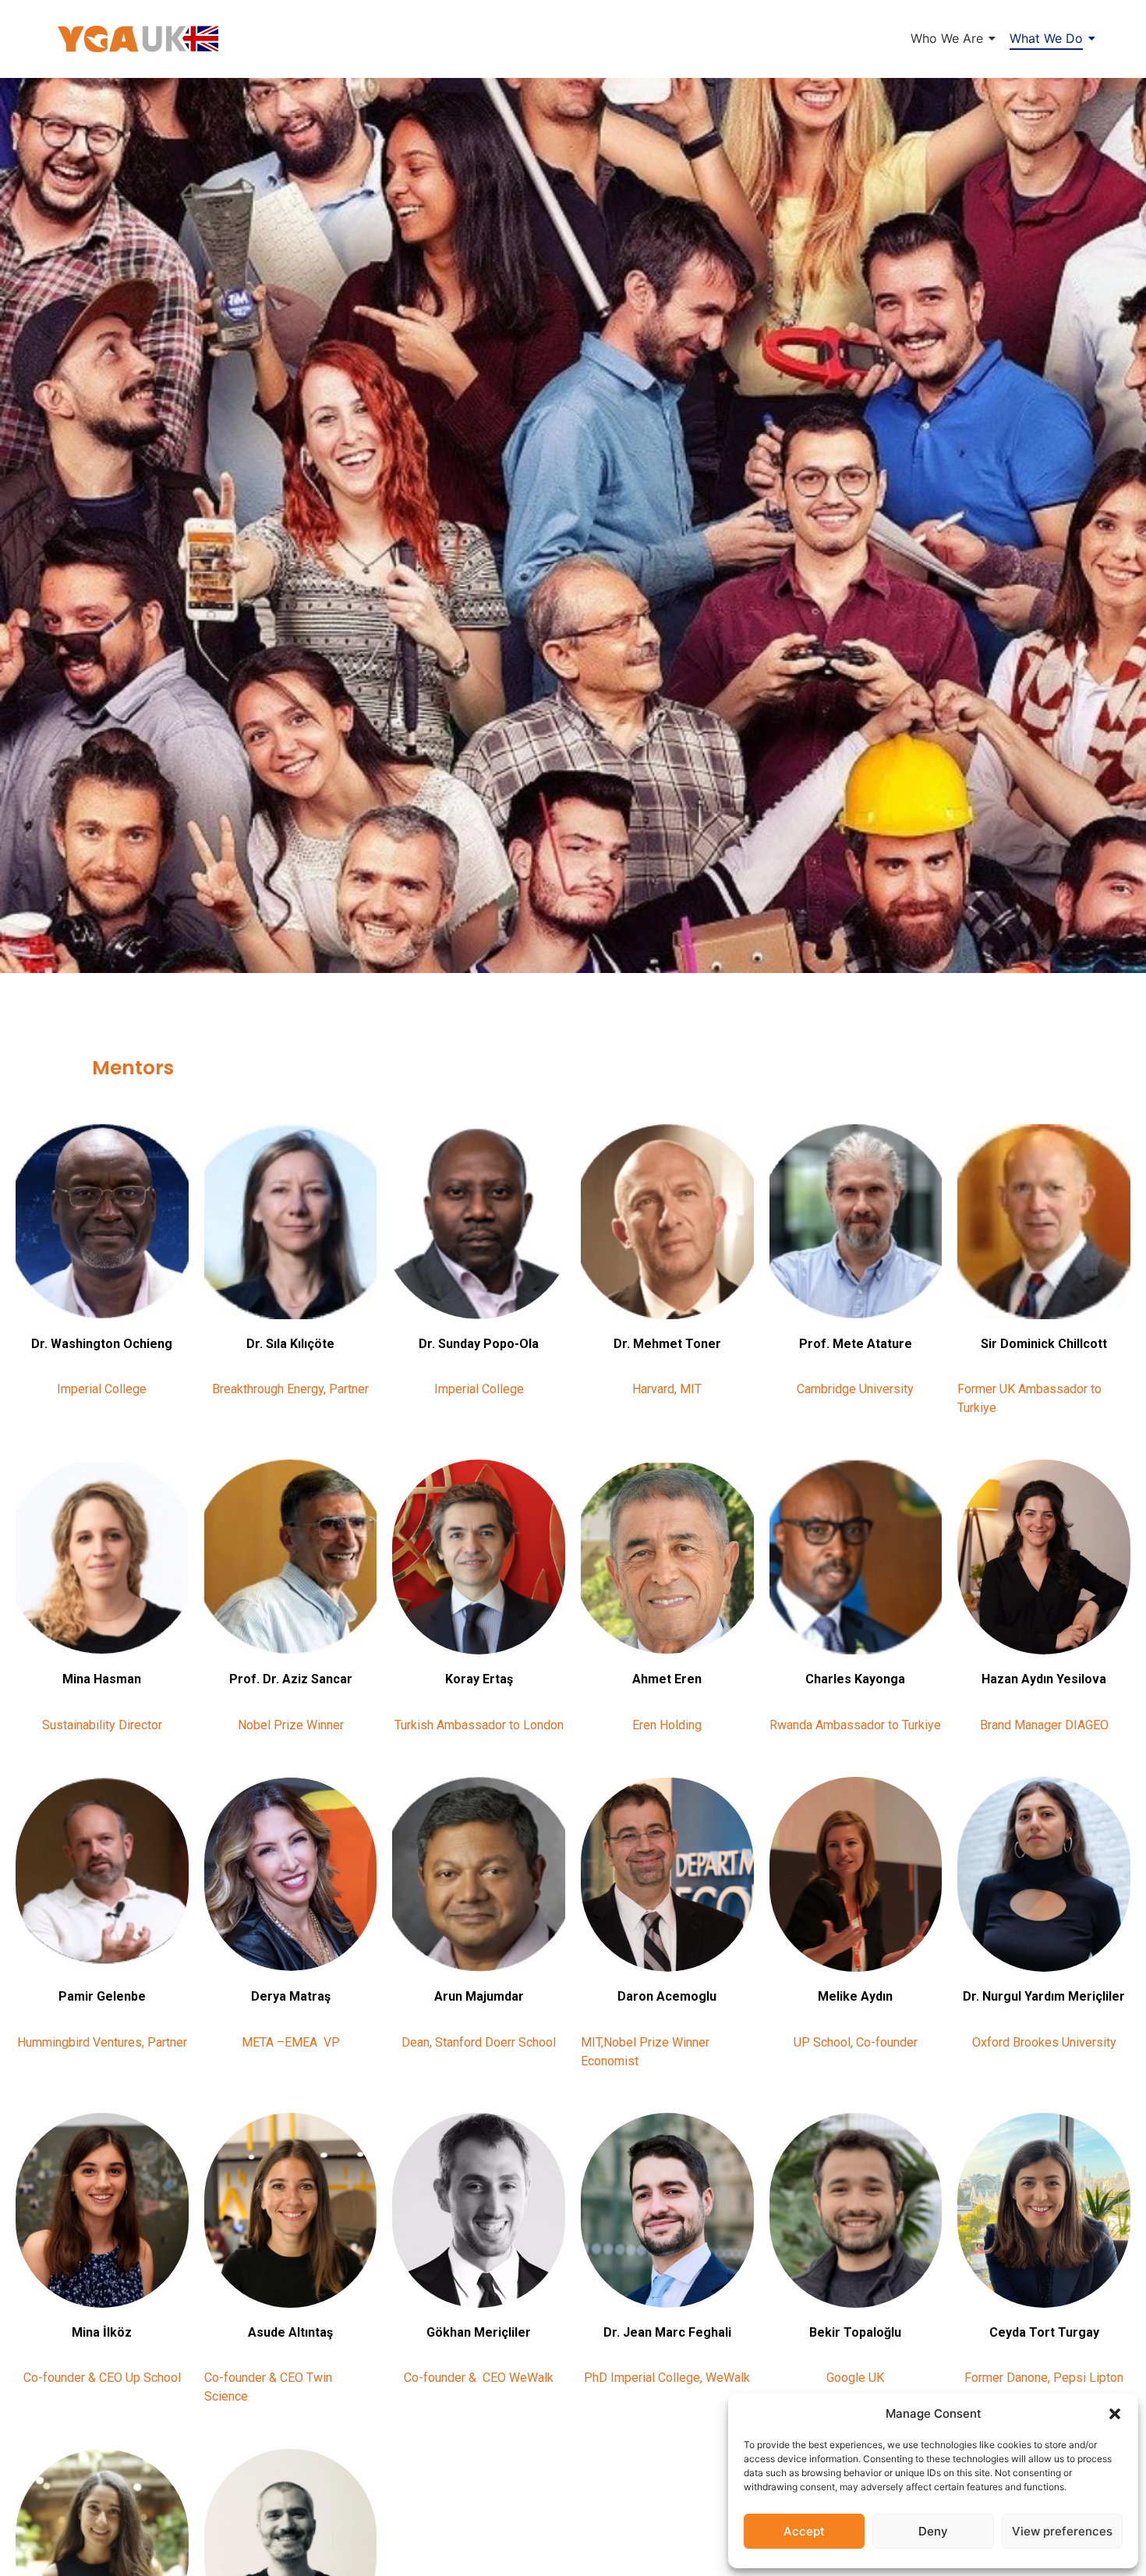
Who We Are (947, 38)
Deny (933, 2531)
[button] (1115, 2414)
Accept (804, 2531)
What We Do (1046, 38)
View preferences (1062, 2531)
